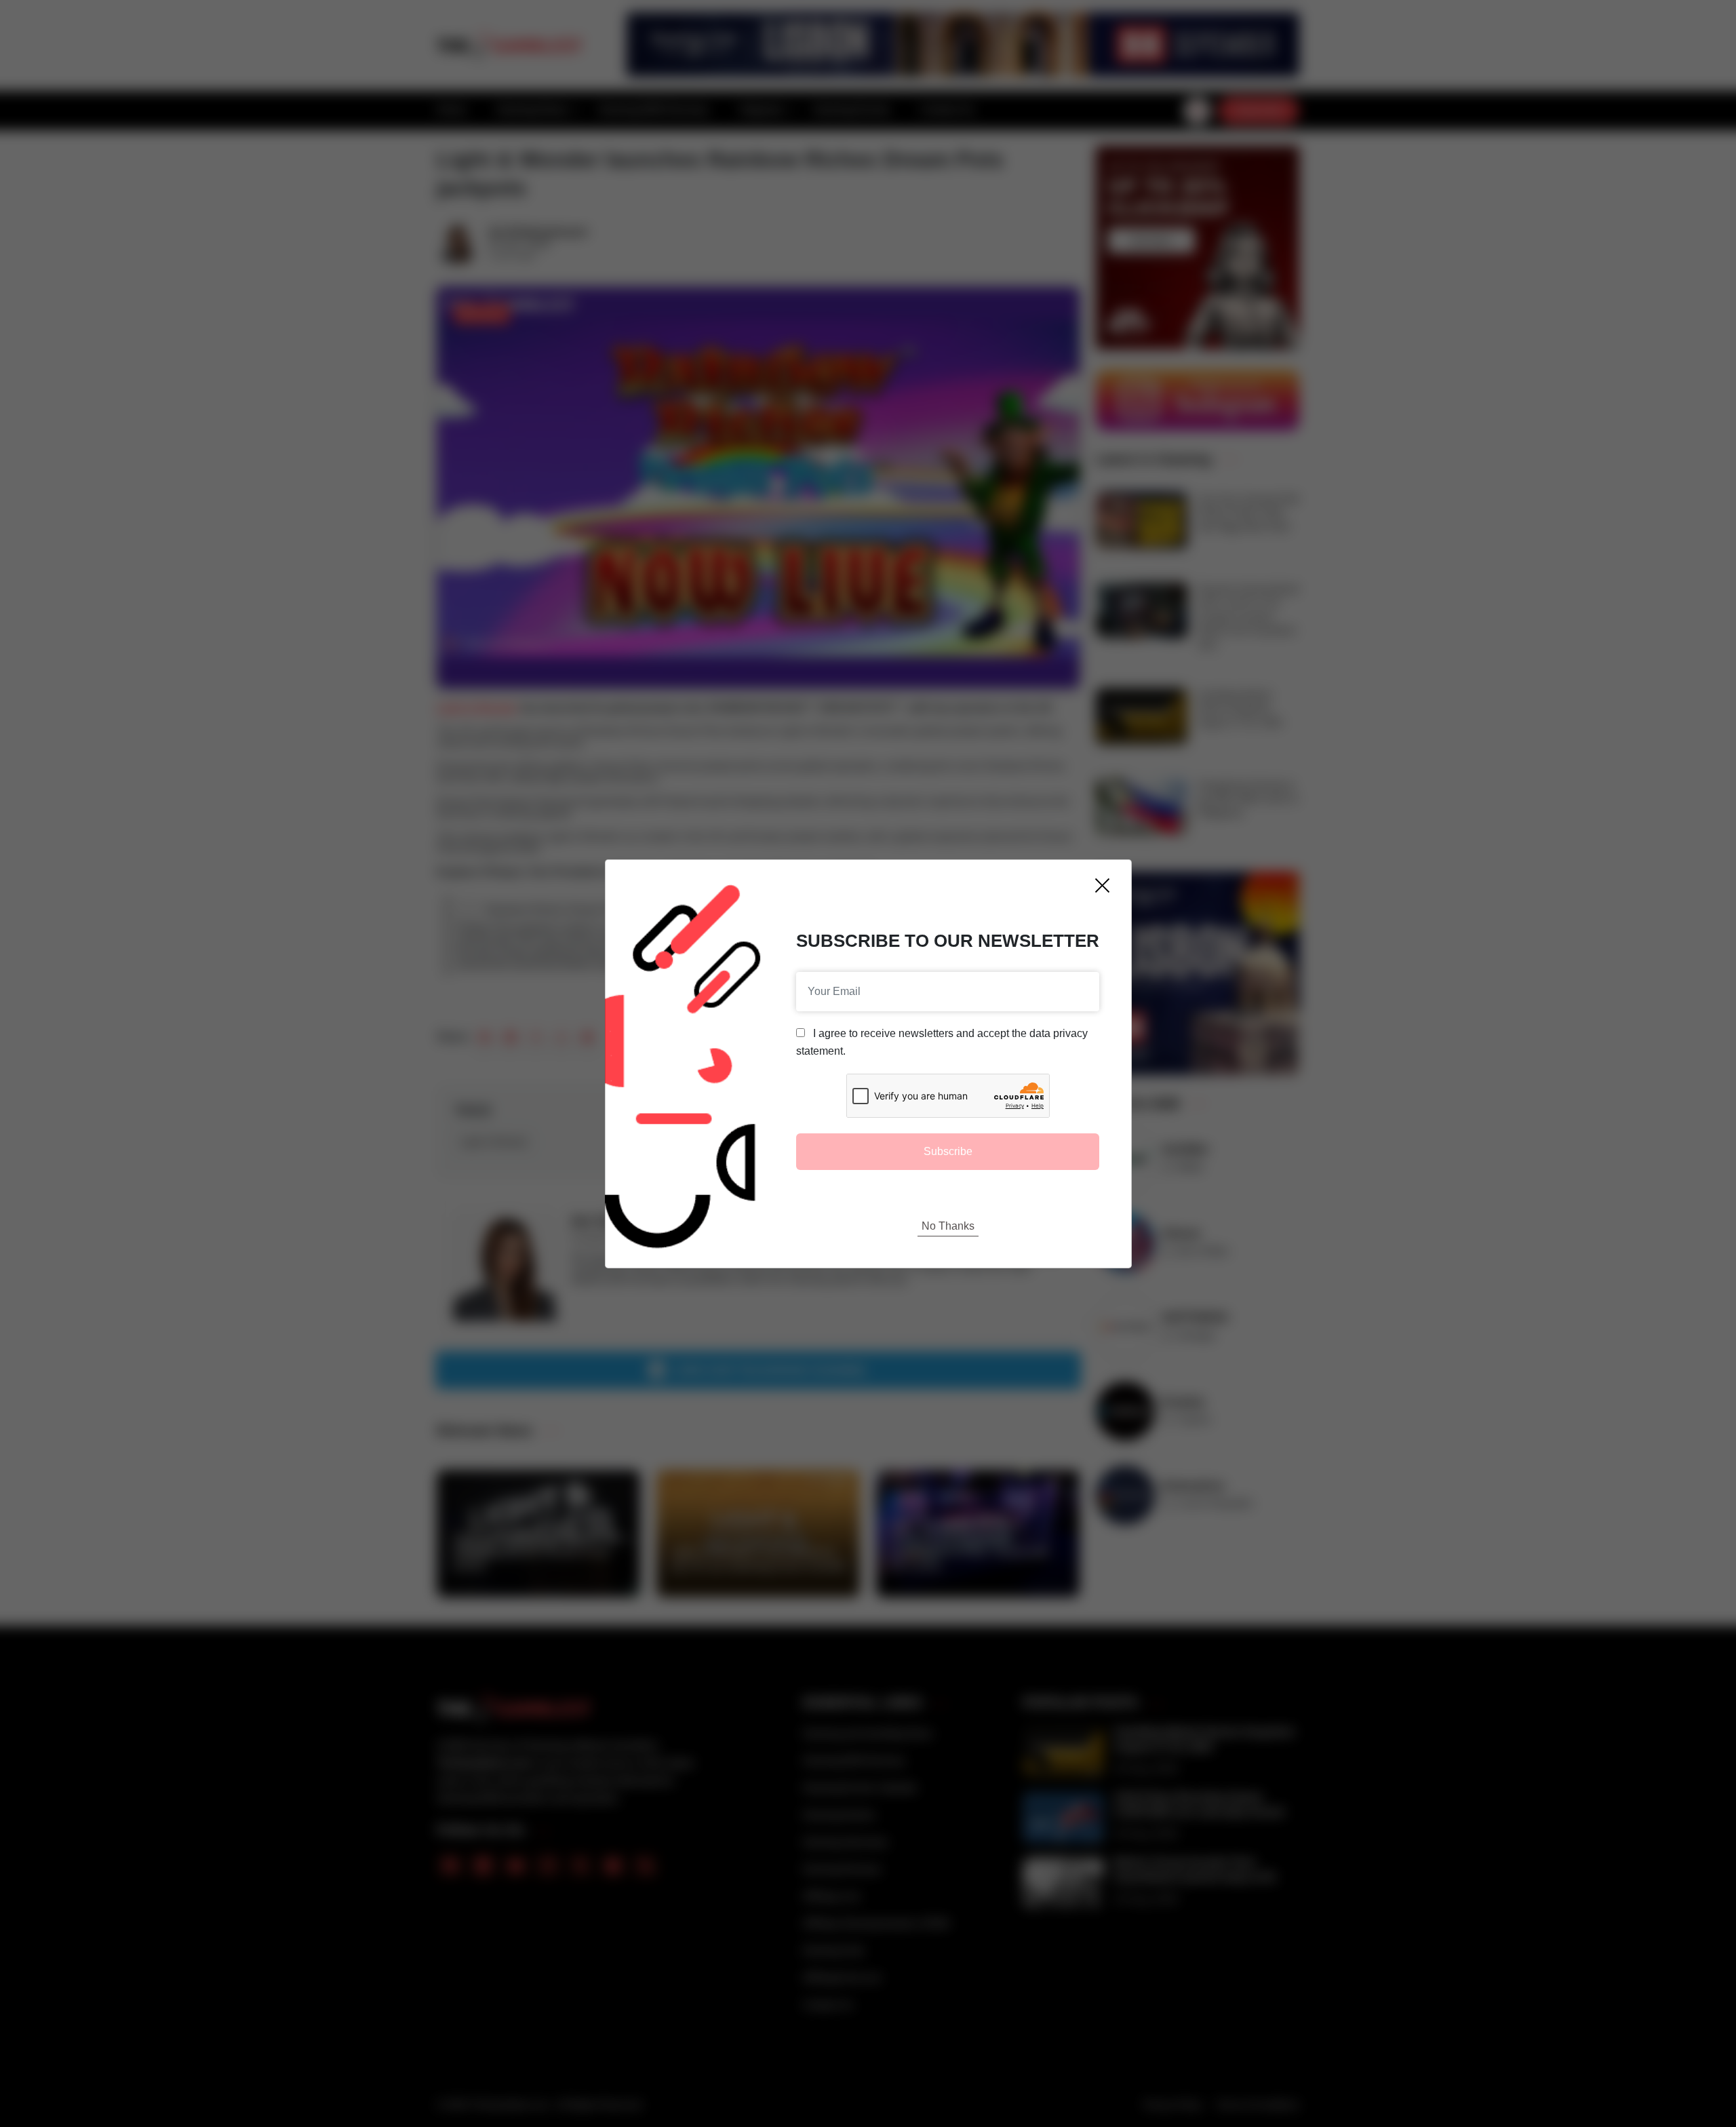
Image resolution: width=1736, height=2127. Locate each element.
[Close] (1102, 885)
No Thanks (948, 1226)
